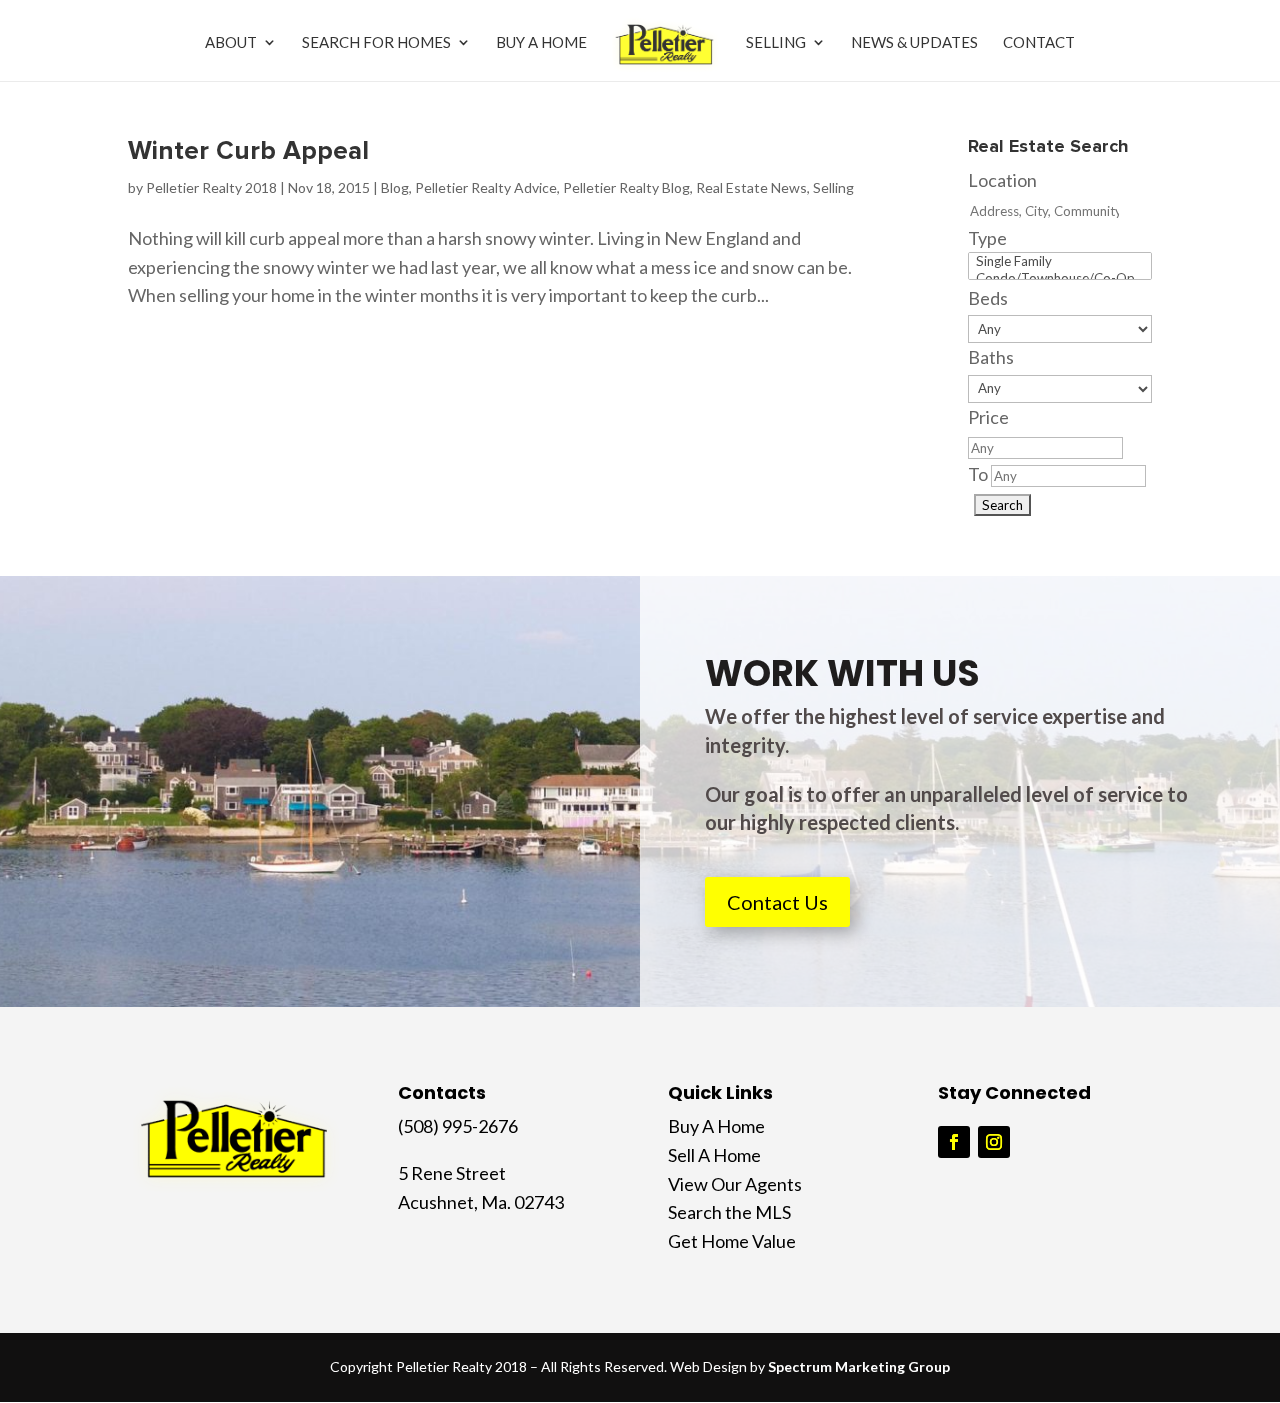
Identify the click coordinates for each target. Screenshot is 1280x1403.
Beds (988, 298)
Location (1002, 180)
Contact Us (777, 902)
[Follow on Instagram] (994, 1142)
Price (988, 417)
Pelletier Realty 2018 (211, 187)
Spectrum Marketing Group (859, 1366)
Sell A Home (714, 1155)
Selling (776, 43)
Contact (1039, 43)
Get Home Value (732, 1241)
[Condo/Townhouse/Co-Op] (1060, 278)
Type (987, 238)
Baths (991, 357)
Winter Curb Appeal (248, 151)
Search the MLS (729, 1212)
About (231, 43)
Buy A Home (541, 43)
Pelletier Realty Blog (626, 187)
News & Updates (914, 43)
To (978, 474)
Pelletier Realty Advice (486, 187)
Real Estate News (751, 187)
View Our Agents (735, 1184)
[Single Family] (1060, 261)
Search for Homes (376, 43)
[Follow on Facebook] (954, 1142)
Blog (395, 187)
